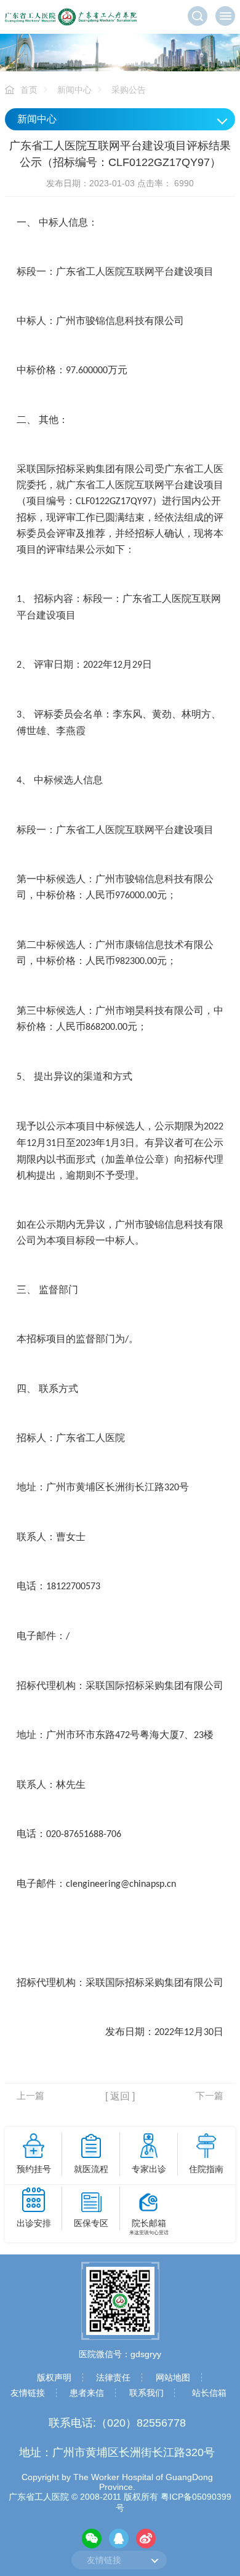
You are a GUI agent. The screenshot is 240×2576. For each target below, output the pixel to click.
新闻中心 (74, 90)
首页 (29, 90)
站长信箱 (209, 2393)
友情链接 (28, 2393)
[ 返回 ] (120, 2096)
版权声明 (54, 2377)
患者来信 (87, 2393)
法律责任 (113, 2377)
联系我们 (146, 2393)
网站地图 (173, 2377)
